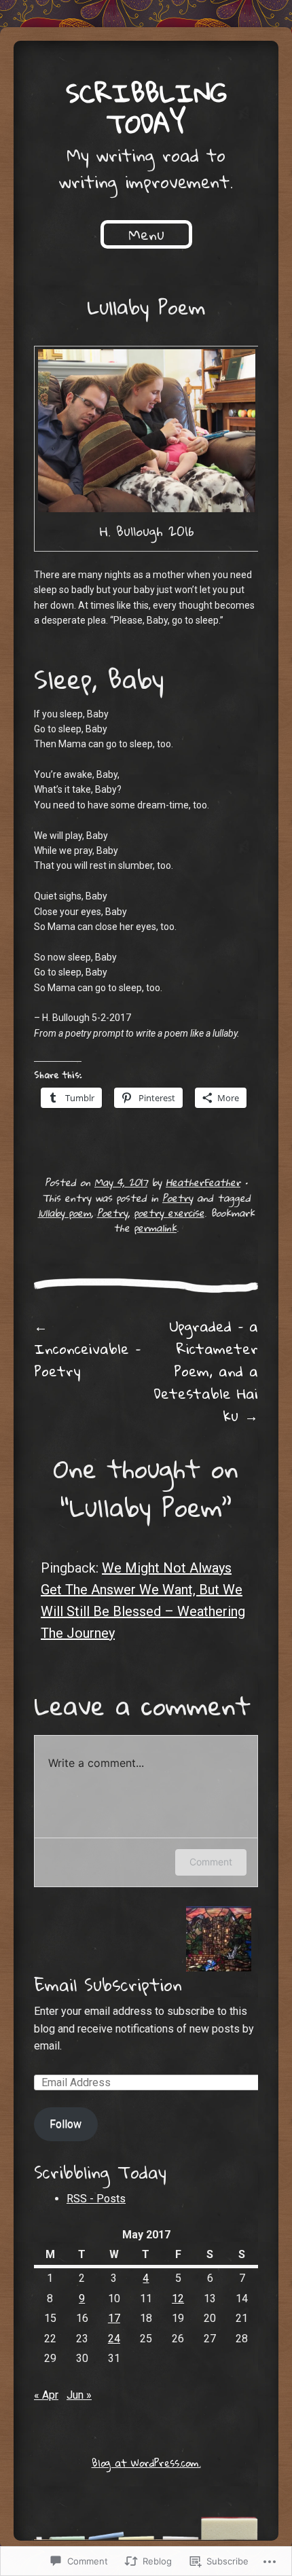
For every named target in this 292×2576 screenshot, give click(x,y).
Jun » (79, 2395)
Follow (66, 2124)
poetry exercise (169, 1213)
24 (114, 2339)
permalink (155, 1228)
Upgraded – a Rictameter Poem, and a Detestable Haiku (206, 1371)
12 (178, 2298)
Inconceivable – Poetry (87, 1348)
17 (114, 2318)
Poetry (178, 1198)
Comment (211, 1862)
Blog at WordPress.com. (146, 2463)
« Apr (46, 2395)
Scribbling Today (146, 108)
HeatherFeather (203, 1182)
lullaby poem (65, 1213)
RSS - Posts (96, 2199)
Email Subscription (108, 1984)
